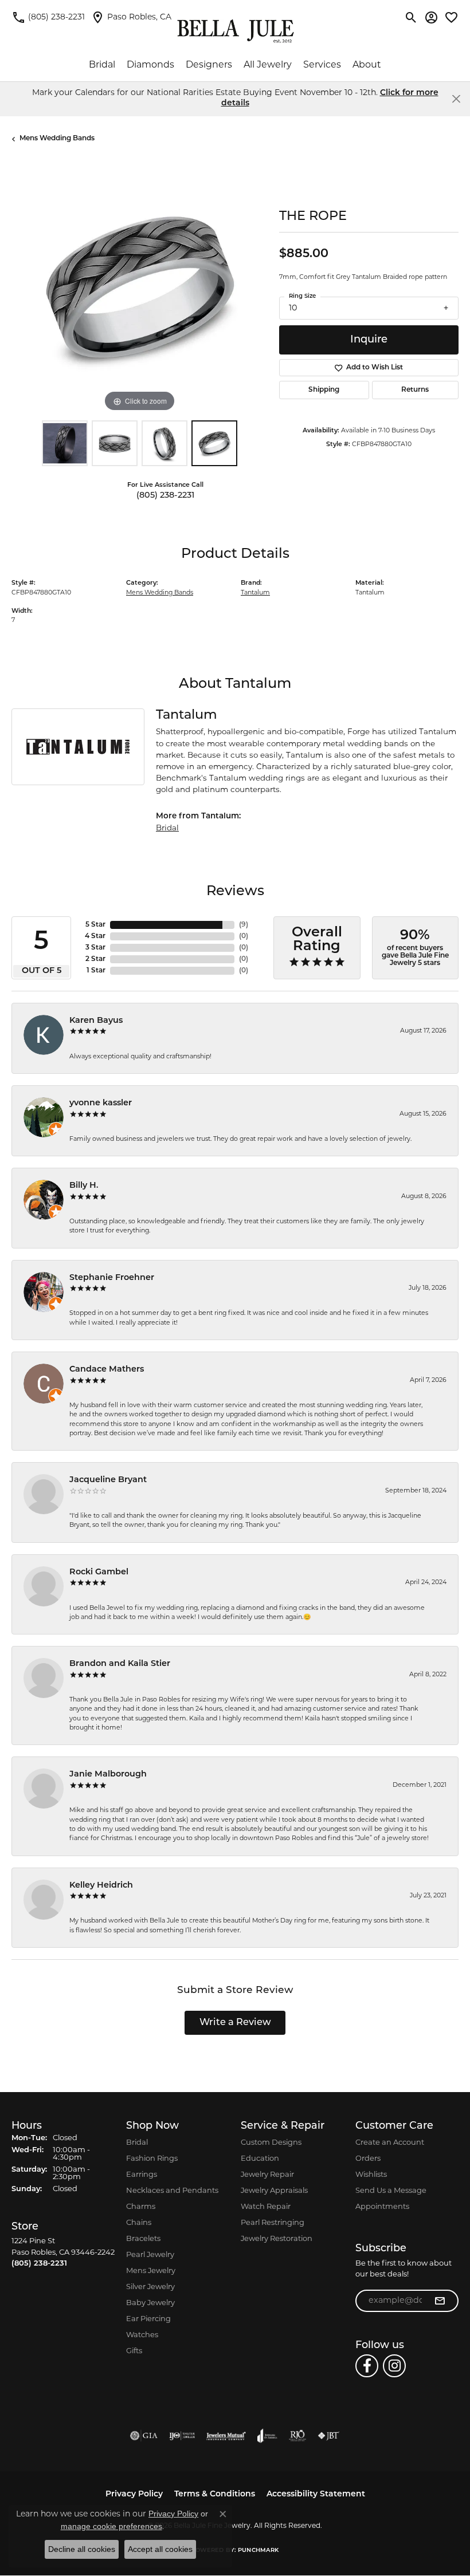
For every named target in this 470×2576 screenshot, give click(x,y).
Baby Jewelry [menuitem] (150, 2303)
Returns (415, 390)
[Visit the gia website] (144, 2436)
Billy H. (84, 1186)
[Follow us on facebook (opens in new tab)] (367, 2366)
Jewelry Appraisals (274, 2191)
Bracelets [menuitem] (143, 2239)
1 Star (96, 971)
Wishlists (371, 2175)
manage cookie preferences (111, 2526)
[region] (140, 287)
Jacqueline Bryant (108, 1480)
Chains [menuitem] (139, 2223)
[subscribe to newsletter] (440, 2301)
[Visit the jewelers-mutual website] (226, 2436)
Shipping (324, 390)
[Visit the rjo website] (297, 2436)
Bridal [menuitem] (137, 2143)
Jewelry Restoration (277, 2239)
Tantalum (255, 593)
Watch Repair (266, 2207)
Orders (368, 2159)
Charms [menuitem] (141, 2207)
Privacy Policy (134, 2494)
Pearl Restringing (273, 2223)
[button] (411, 17)
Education (260, 2159)
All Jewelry (268, 65)
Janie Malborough (108, 1775)
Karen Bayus (96, 1021)
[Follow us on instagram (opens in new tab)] (394, 2366)
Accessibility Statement (316, 2494)
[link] (48, 17)
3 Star (95, 948)
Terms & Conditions (215, 2494)
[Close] (456, 99)
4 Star (95, 936)
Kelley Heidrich (101, 1886)
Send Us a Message (391, 2191)
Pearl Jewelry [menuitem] (150, 2255)
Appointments (382, 2207)
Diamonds (150, 65)
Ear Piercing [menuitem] (148, 2319)
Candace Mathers (107, 1370)
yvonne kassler (101, 1103)
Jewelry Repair (267, 2175)
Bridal (102, 65)
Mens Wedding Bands (57, 139)
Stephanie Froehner (112, 1278)
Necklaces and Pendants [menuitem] (172, 2191)
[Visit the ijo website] (182, 2436)
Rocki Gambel (99, 1572)
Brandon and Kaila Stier (120, 1664)
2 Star (95, 959)
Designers (209, 65)
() (244, 925)
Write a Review (235, 2023)
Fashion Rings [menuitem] (152, 2159)
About (367, 65)
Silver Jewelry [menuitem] (150, 2287)
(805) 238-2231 (165, 496)
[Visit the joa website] (267, 2436)
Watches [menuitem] (142, 2335)
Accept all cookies (160, 2549)
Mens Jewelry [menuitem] (151, 2271)
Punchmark (258, 2551)
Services (322, 65)
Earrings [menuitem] (142, 2175)
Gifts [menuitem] (134, 2351)
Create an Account (390, 2143)
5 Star (95, 925)
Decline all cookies (82, 2549)
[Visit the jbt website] (328, 2436)
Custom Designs (271, 2143)
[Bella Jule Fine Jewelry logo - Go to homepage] (235, 31)
